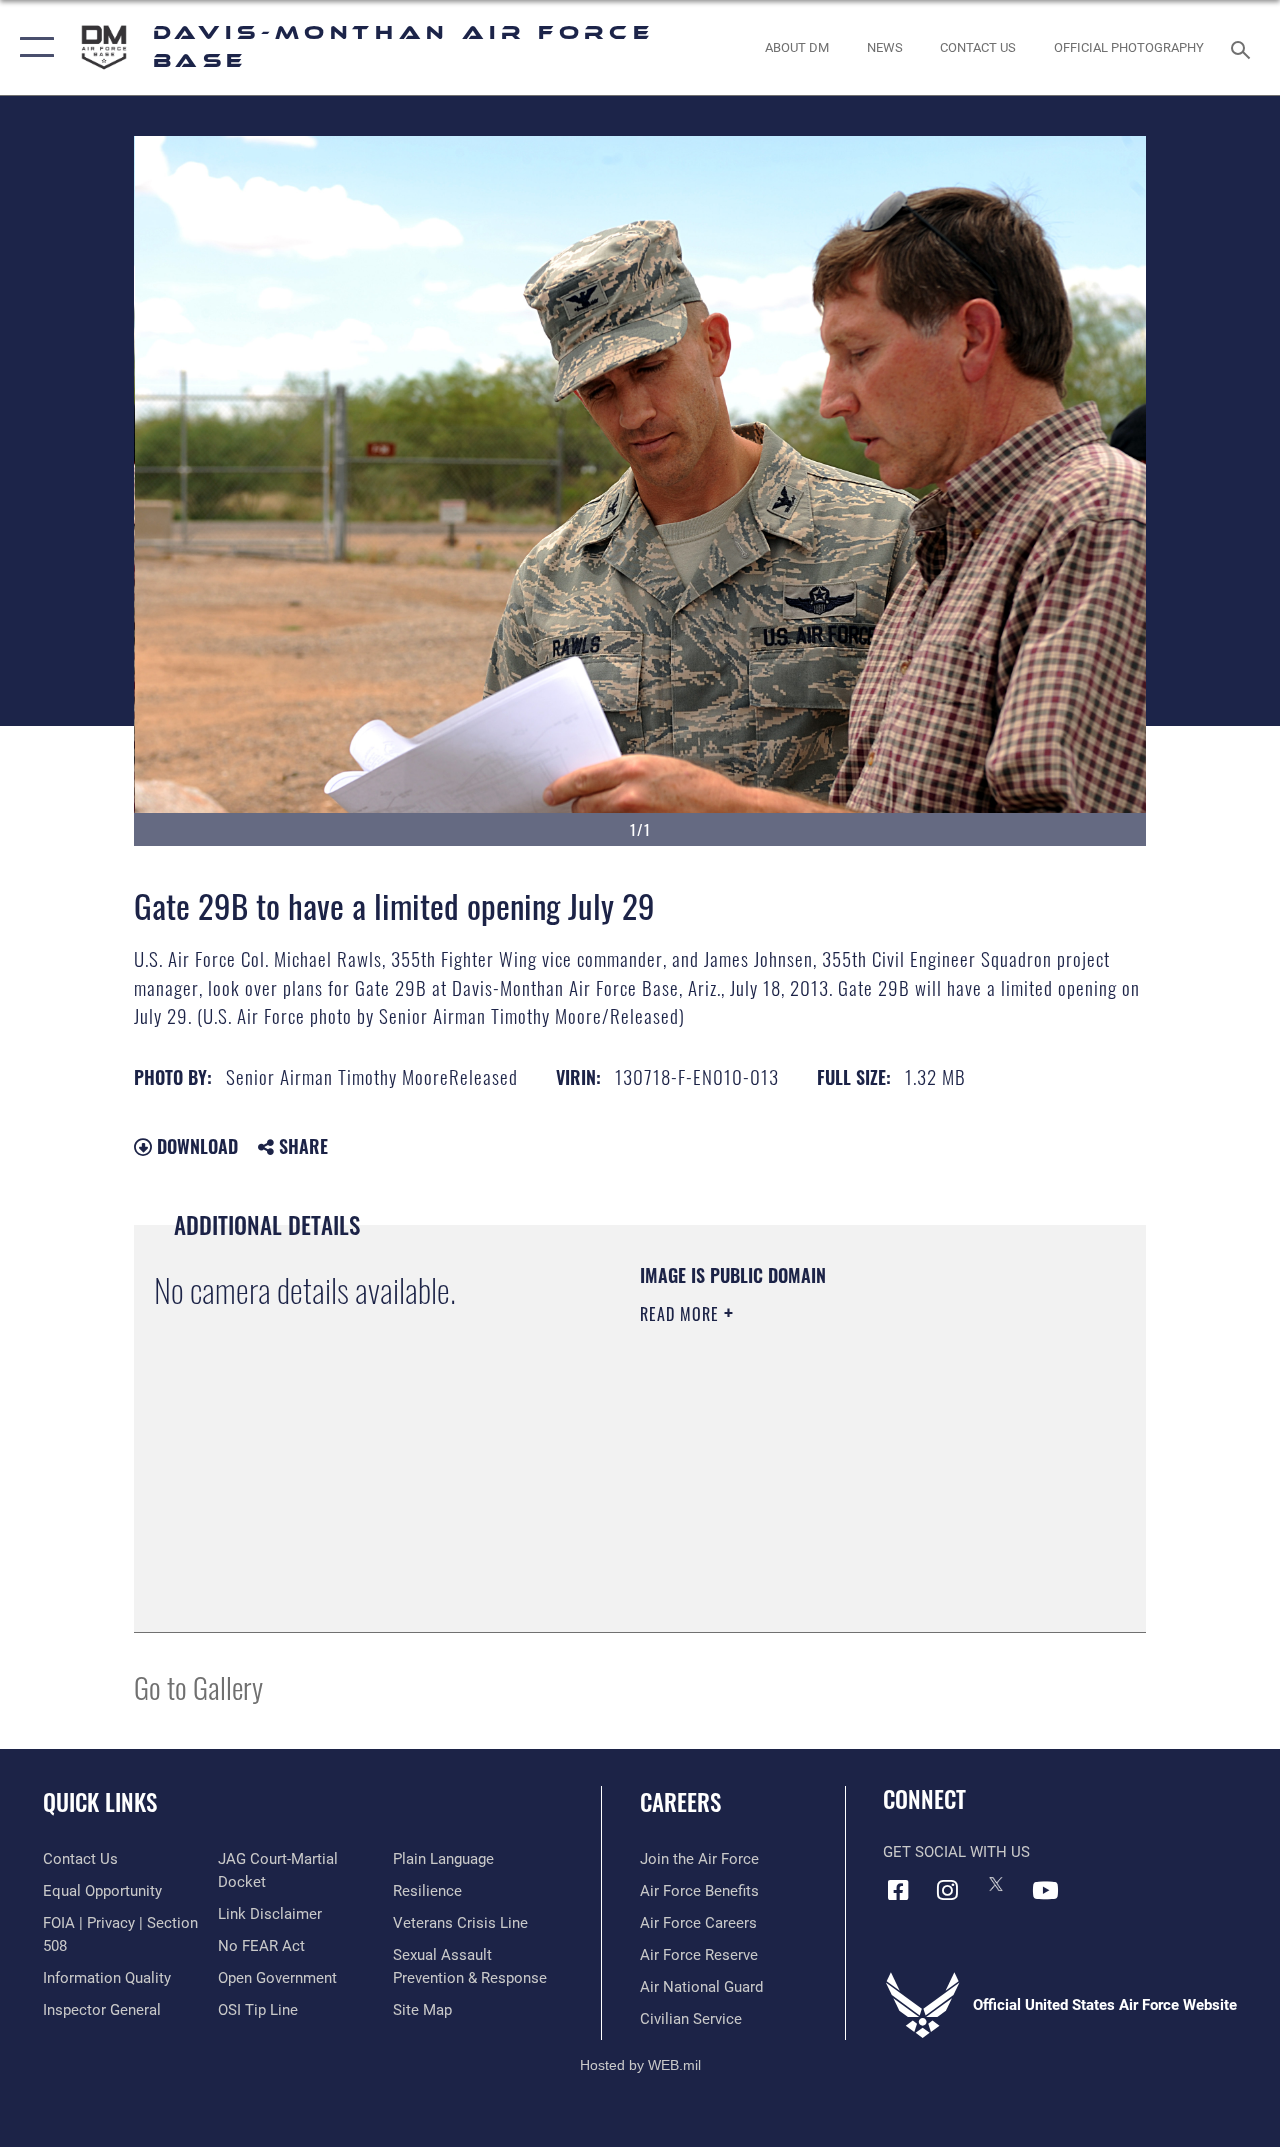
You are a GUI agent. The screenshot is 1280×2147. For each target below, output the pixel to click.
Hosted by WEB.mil (640, 2065)
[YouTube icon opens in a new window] (1045, 1890)
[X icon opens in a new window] (996, 1884)
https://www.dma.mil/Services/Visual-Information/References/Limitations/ (819, 1483)
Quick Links (100, 1802)
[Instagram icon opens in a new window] (947, 1890)
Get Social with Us (956, 1852)
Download (195, 1146)
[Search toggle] (1244, 47)
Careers (680, 1802)
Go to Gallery (198, 1686)
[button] (32, 47)
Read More (682, 1314)
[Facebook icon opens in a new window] (898, 1890)
